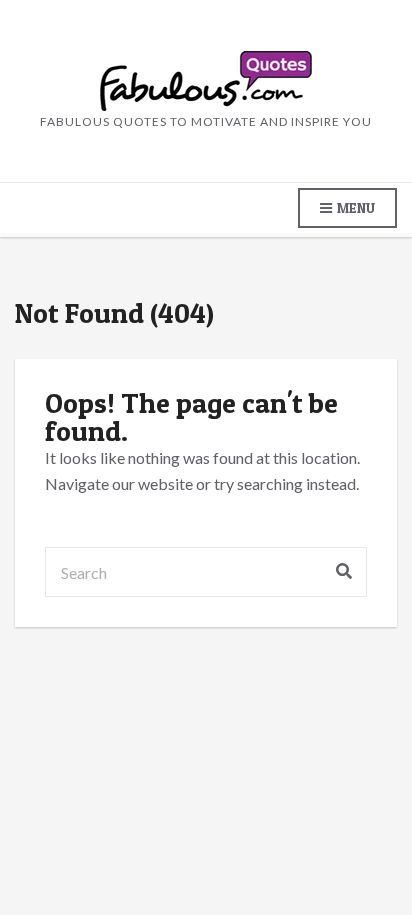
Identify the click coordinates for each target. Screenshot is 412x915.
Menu (354, 207)
